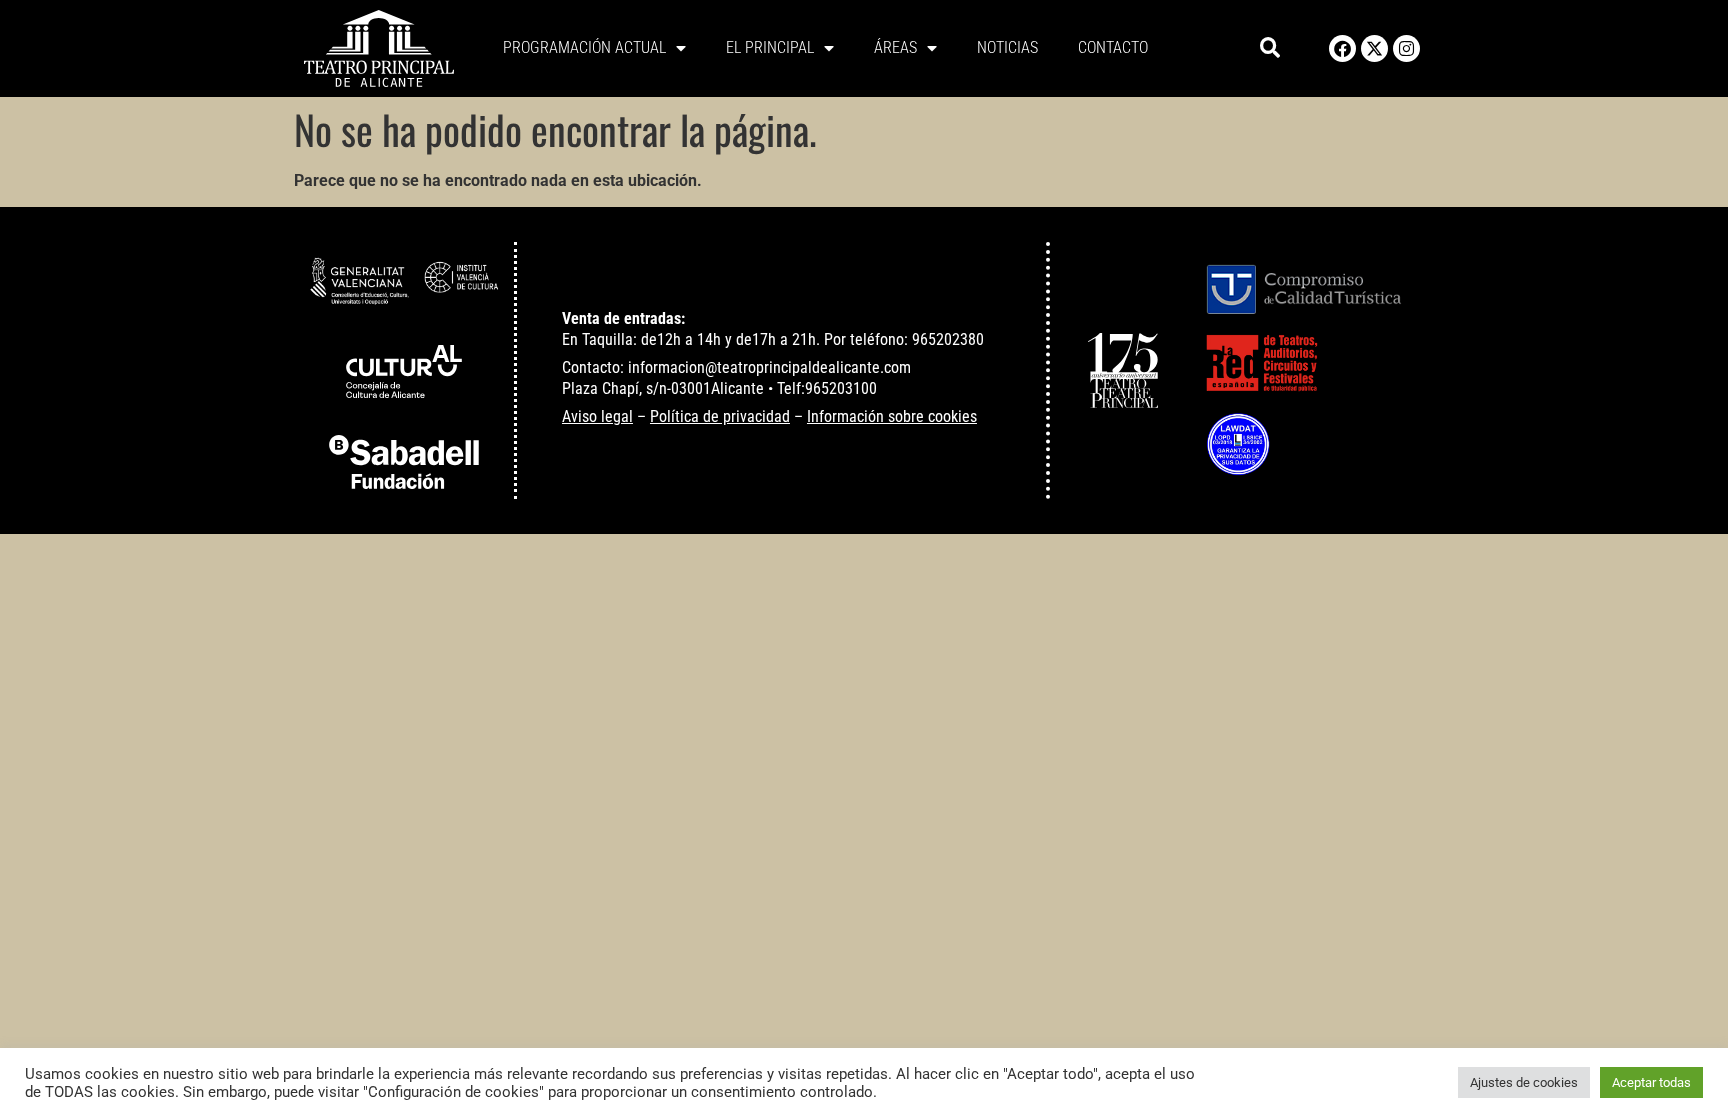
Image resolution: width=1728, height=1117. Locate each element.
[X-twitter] (1374, 48)
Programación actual (584, 47)
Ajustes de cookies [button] (1524, 1082)
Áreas (895, 47)
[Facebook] (1342, 48)
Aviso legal (597, 416)
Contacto (1113, 47)
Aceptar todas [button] (1651, 1082)
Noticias (1007, 47)
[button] (1270, 48)
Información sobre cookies (892, 416)
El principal (770, 47)
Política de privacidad (720, 416)
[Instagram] (1406, 48)
